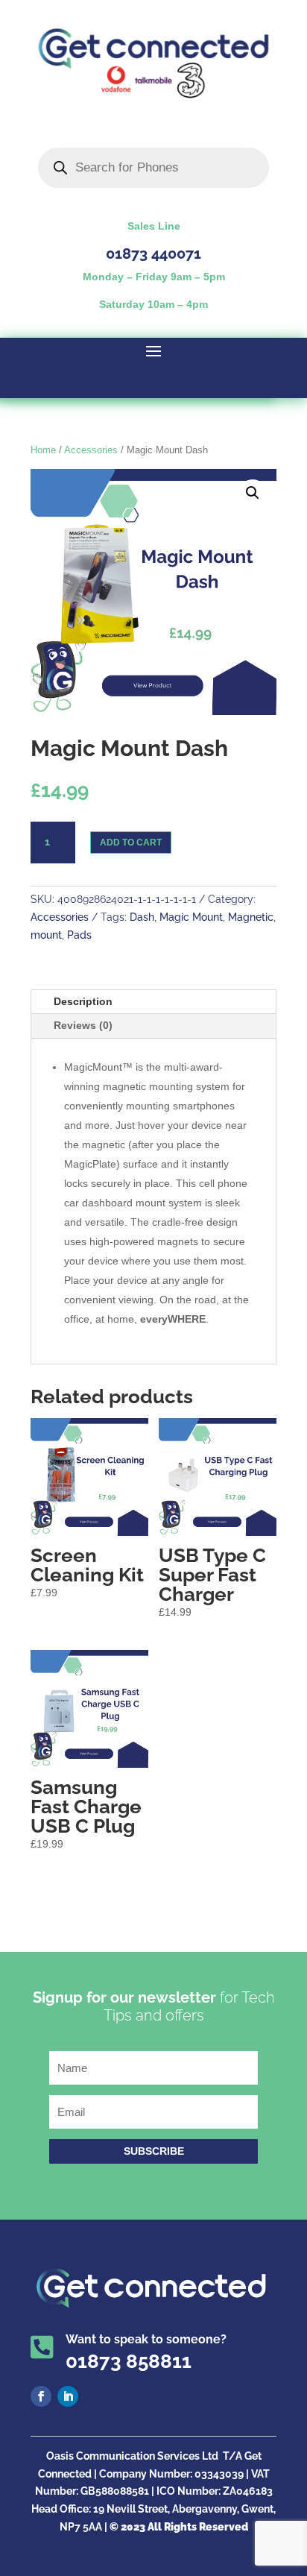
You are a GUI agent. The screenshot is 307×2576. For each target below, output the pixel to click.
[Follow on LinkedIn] (68, 2396)
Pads (79, 935)
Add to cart (131, 843)
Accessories (91, 450)
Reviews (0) (83, 1025)
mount (46, 935)
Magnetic (251, 917)
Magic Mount (191, 917)
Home (43, 450)
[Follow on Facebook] (41, 2396)
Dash (142, 917)
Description (83, 1001)
